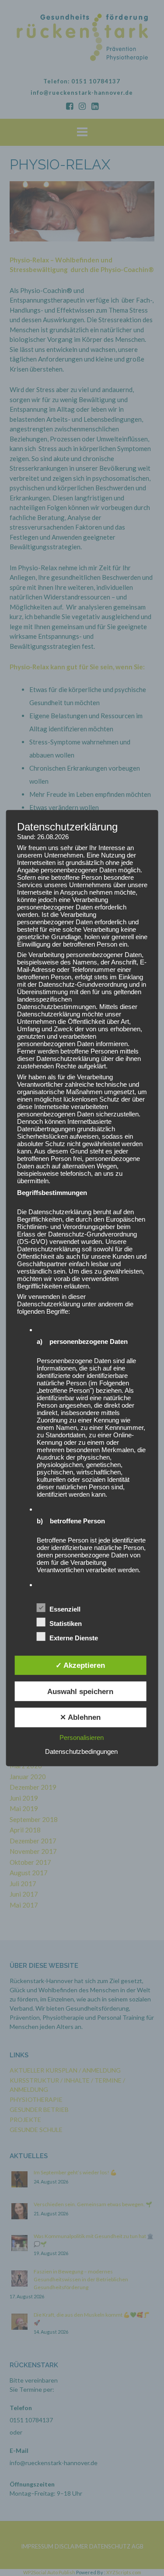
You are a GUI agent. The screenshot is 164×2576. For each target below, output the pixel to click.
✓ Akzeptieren (80, 1665)
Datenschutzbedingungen (81, 1751)
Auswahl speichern (80, 1691)
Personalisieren (82, 1737)
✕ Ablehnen (80, 1718)
